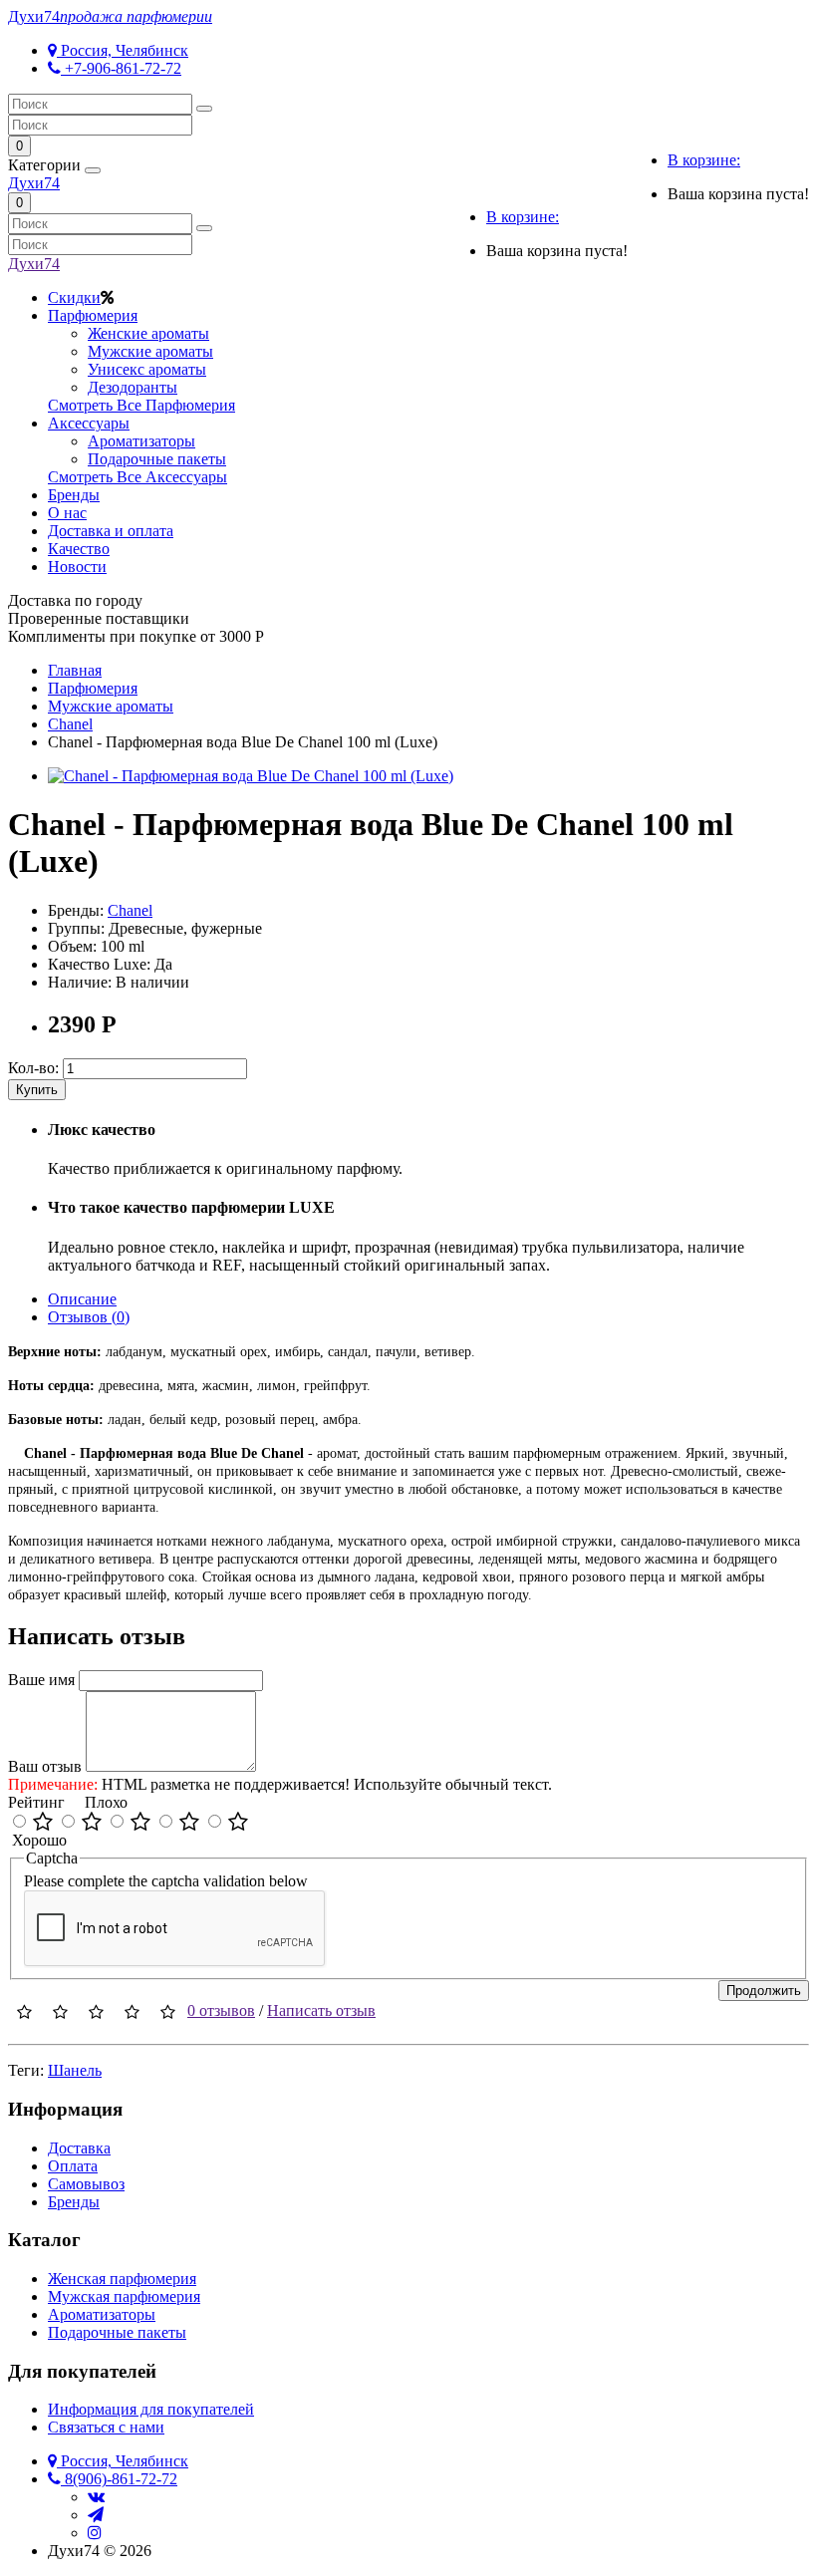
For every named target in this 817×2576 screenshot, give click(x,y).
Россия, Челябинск (123, 50)
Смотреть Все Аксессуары (137, 477)
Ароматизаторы (141, 441)
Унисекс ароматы (147, 369)
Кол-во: (33, 1068)
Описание (82, 1299)
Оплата (73, 2166)
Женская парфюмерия (122, 2279)
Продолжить (764, 1991)
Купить (37, 1090)
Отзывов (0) (89, 1317)
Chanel (130, 910)
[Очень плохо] (238, 1823)
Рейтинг (36, 1802)
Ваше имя (41, 1680)
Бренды (74, 495)
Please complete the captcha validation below (166, 1881)
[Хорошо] (92, 1823)
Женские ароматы (148, 333)
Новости (77, 567)
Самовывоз (86, 2184)
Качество (79, 549)
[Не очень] (189, 1823)
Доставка (79, 2148)
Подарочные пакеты (157, 459)
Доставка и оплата (111, 531)
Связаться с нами (106, 2427)
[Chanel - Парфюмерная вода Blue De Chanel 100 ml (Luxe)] (251, 776)
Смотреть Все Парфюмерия (141, 405)
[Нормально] (140, 1823)
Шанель (75, 2070)
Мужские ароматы (150, 351)
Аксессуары (89, 423)
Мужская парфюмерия (124, 2296)
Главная (75, 670)
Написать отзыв (321, 2010)
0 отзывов (221, 2010)
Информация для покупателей (151, 2409)
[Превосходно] (43, 1823)
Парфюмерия (93, 315)
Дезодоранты (133, 387)
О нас (67, 513)
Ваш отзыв (45, 1766)
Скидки (74, 297)
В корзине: (704, 160)
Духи (110, 16)
